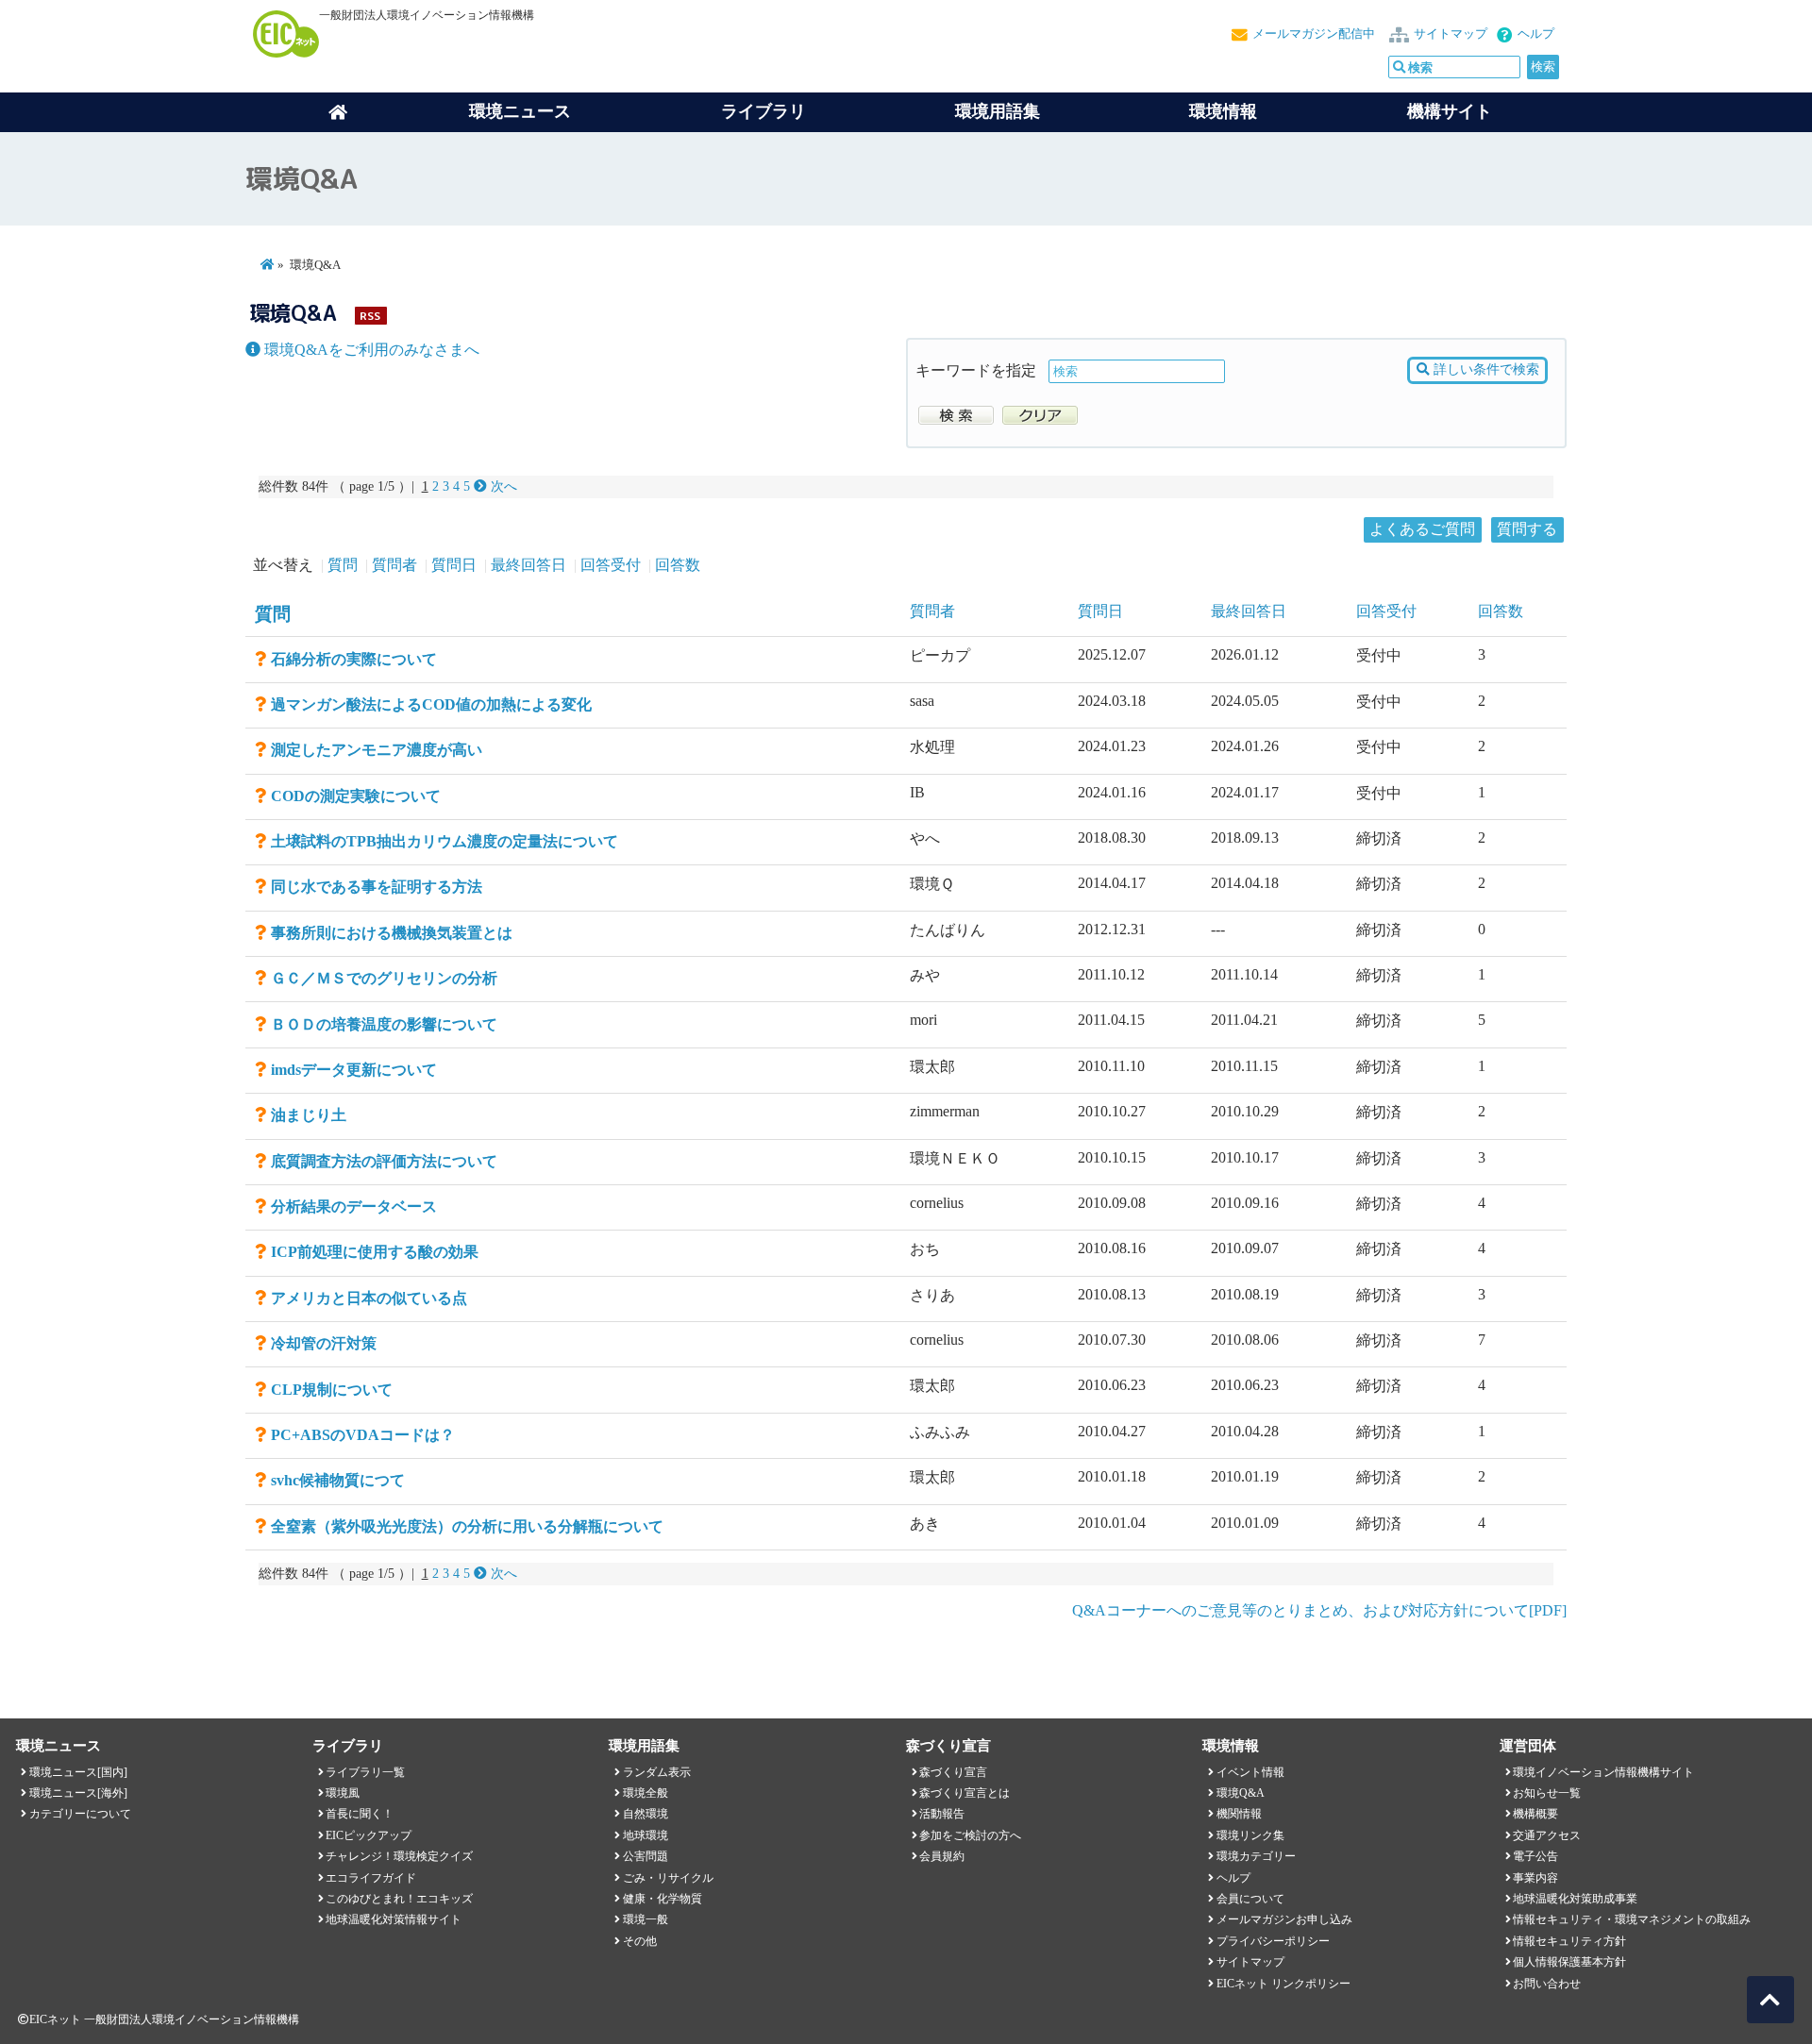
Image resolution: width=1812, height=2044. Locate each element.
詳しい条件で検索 (1485, 369)
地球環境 (646, 1835)
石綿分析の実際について (354, 659)
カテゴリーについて (80, 1814)
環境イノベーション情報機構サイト (1603, 1772)
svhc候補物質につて (338, 1480)
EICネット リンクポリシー (1283, 1984)
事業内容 (1535, 1878)
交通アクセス (1547, 1835)
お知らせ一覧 (1547, 1793)
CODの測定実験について (356, 796)
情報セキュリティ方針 (1569, 1941)
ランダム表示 (657, 1772)
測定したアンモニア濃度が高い (377, 750)
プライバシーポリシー (1273, 1941)
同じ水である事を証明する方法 (377, 887)
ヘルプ (1536, 34)
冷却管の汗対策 (324, 1343)
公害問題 (646, 1856)
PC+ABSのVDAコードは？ (363, 1435)
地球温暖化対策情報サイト (394, 1919)
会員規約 (942, 1856)
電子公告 (1535, 1856)
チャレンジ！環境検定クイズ (399, 1856)
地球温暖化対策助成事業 (1575, 1899)
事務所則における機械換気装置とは (392, 933)
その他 (640, 1941)
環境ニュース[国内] (78, 1772)
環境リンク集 (1250, 1835)
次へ (502, 486)
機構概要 (1535, 1814)
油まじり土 (309, 1115)
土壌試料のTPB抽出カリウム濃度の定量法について (445, 841)
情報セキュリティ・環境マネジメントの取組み (1632, 1919)
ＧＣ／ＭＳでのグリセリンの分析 (384, 978)
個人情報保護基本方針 (1569, 1962)
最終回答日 (528, 565)
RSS (370, 316)
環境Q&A (1241, 1793)
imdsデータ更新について (354, 1070)
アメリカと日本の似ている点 (369, 1298)
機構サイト (1450, 111)
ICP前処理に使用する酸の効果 (375, 1252)
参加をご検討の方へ (970, 1835)
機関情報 (1239, 1814)
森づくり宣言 (953, 1772)
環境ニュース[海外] (78, 1793)
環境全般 (646, 1793)
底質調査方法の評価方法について (384, 1161)
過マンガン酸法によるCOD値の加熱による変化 (431, 704)
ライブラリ (763, 111)
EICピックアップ (369, 1835)
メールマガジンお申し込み (1284, 1919)
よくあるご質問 (1422, 529)
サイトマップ (1451, 34)
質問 (343, 565)
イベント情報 (1250, 1772)
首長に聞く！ (360, 1814)
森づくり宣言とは (965, 1793)
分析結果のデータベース (354, 1206)
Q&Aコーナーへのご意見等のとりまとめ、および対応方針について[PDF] (1319, 1610)
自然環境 (646, 1814)
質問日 (454, 565)
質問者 (394, 565)
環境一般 (646, 1919)
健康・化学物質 (663, 1899)
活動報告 (942, 1814)
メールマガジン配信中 (1314, 34)
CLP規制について (332, 1390)
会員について (1250, 1899)
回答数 (678, 565)
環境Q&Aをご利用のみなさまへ (370, 350)
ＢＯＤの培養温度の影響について (384, 1024)
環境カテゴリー (1256, 1856)
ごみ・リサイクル (668, 1878)
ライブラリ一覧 (365, 1772)
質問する (1527, 529)
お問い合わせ (1547, 1984)
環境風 (343, 1793)
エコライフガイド (371, 1878)
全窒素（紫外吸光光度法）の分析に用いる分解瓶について (467, 1526)
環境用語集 (998, 111)
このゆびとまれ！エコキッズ (399, 1899)
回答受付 (611, 565)
